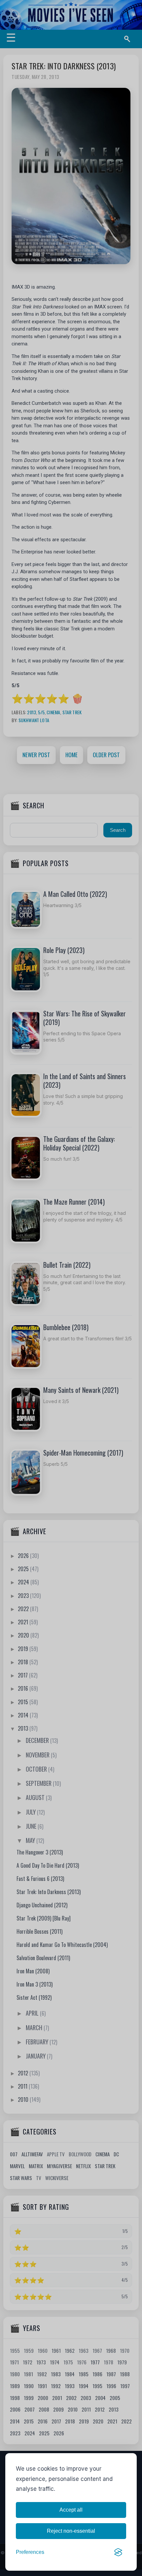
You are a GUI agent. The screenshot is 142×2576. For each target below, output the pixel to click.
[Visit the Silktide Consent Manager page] (118, 2552)
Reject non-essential (71, 2531)
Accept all (71, 2510)
